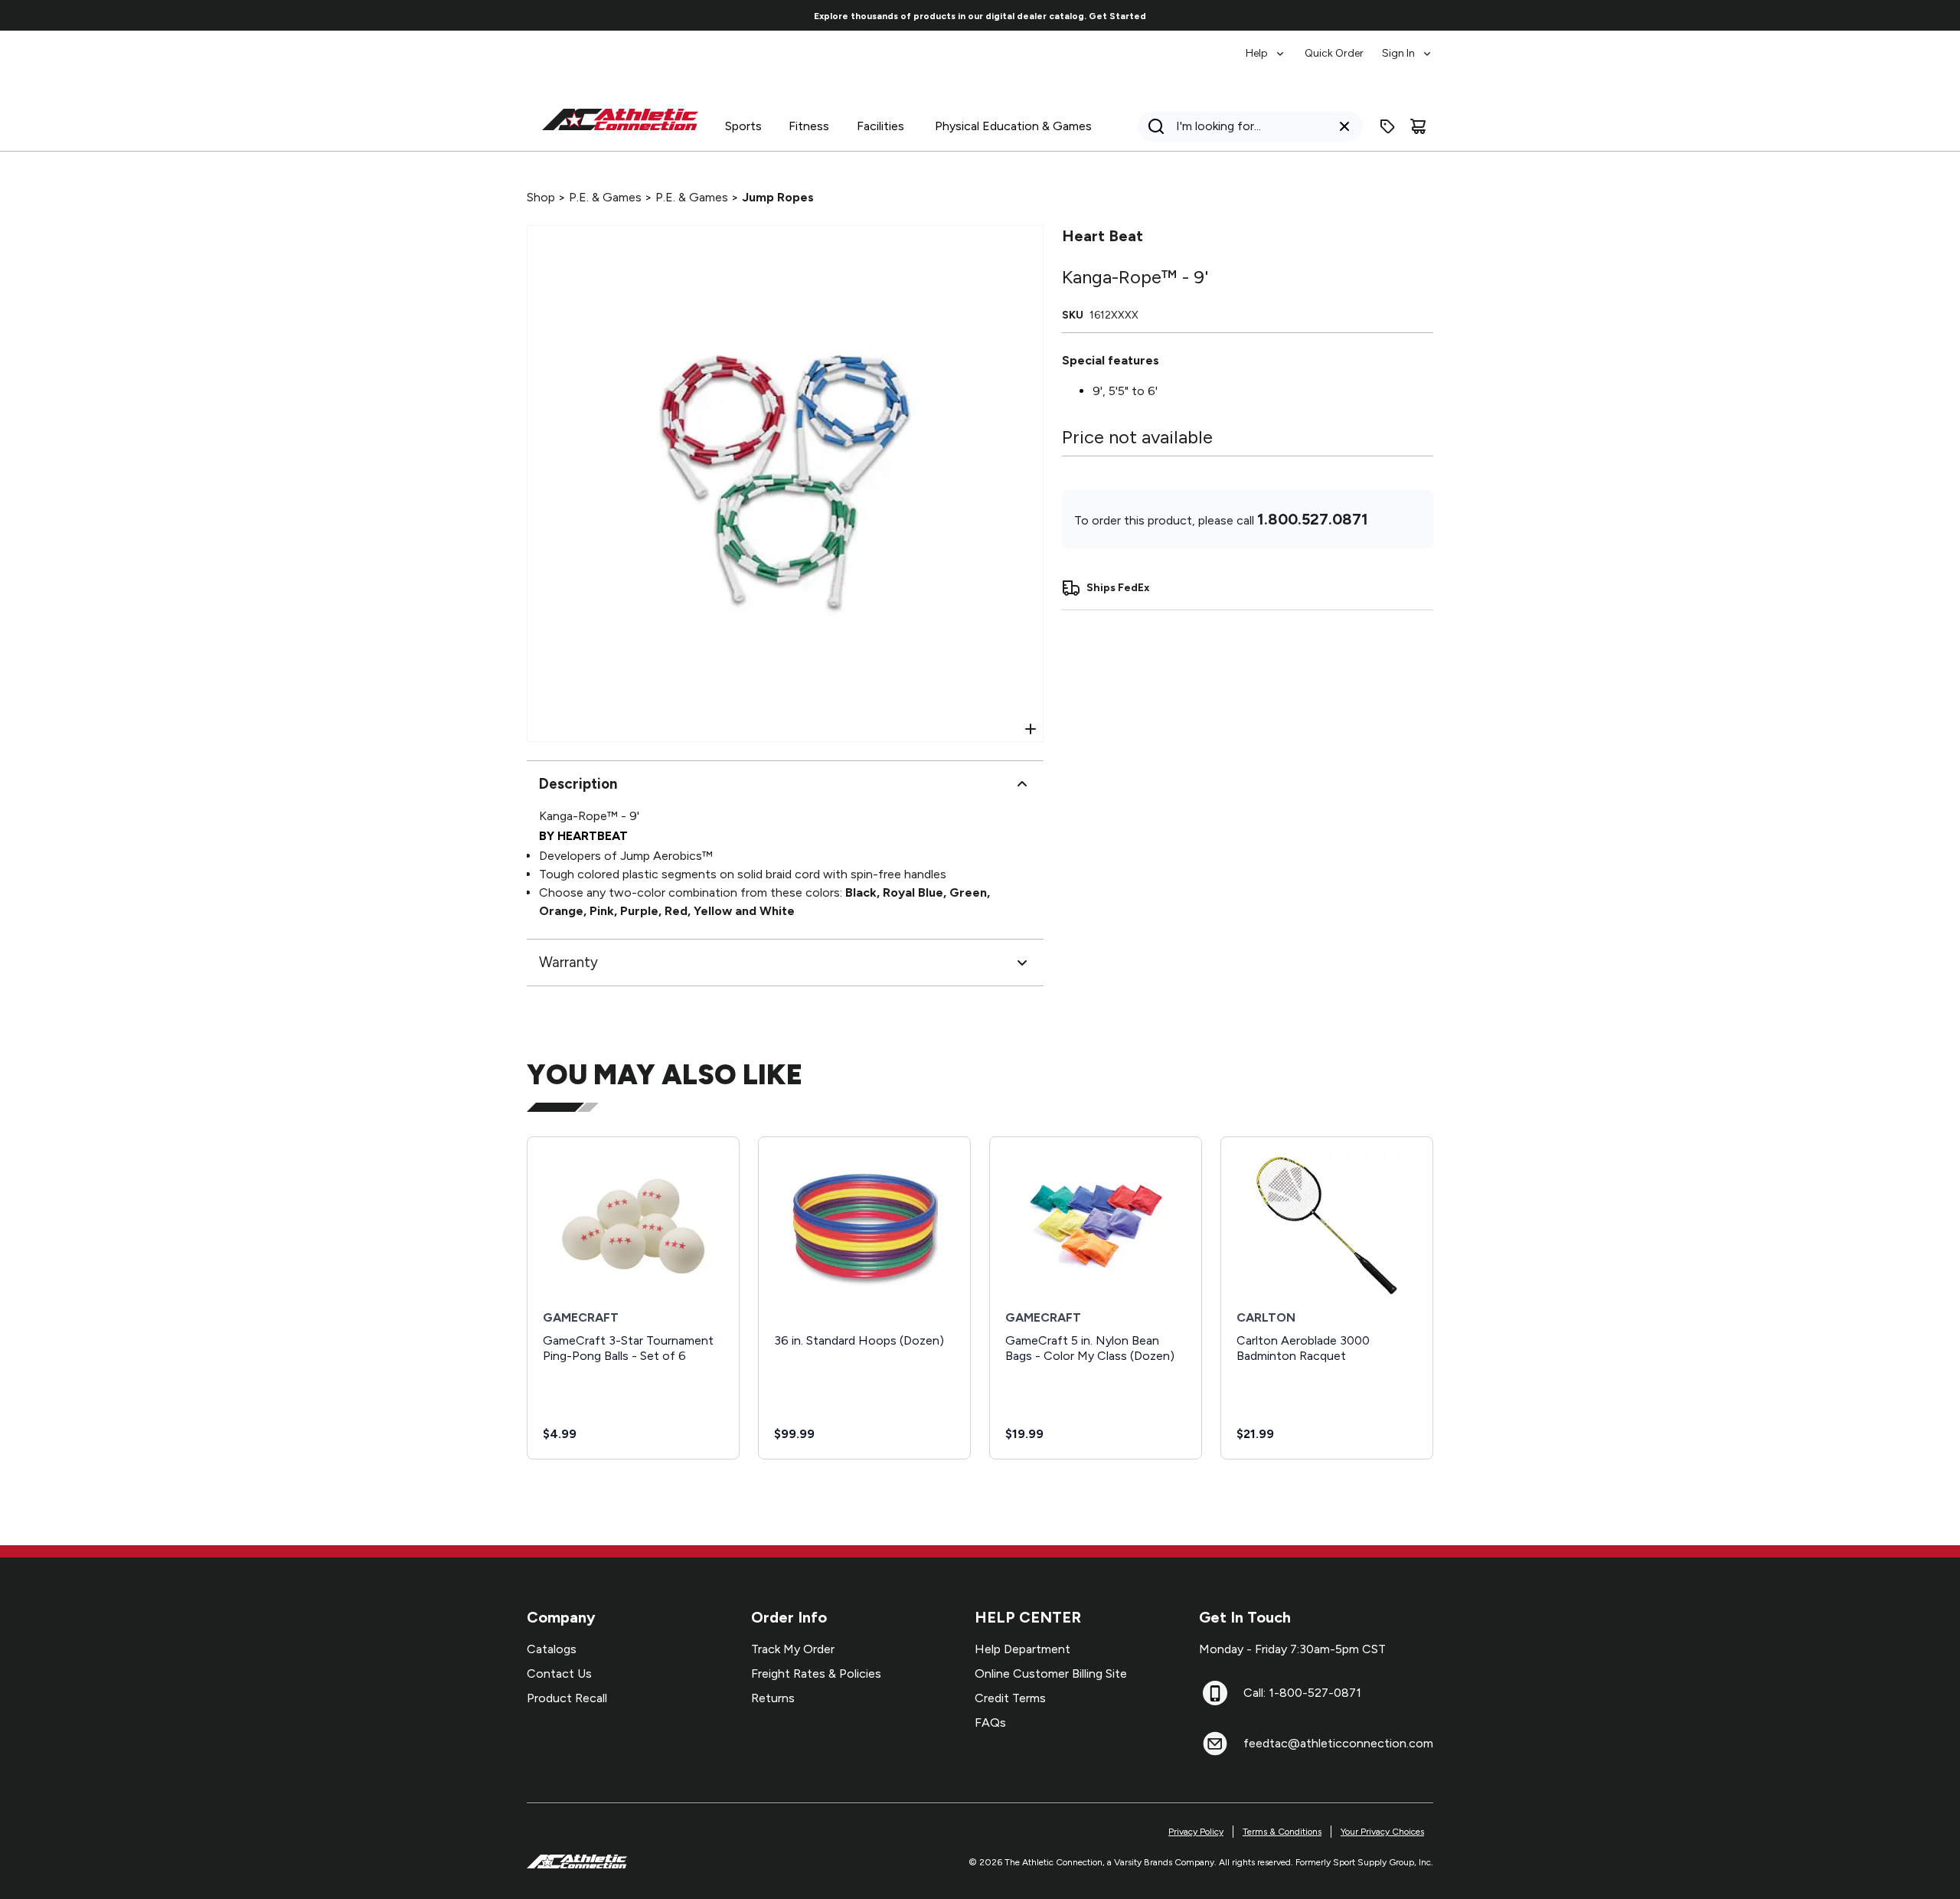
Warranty (568, 962)
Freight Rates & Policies (816, 1673)
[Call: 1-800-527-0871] (1215, 1693)
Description (578, 784)
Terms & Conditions (1282, 1832)
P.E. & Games (605, 197)
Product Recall (567, 1698)
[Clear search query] (1344, 126)
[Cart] (1418, 126)
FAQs (990, 1723)
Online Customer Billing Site (1051, 1673)
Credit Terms (1010, 1698)
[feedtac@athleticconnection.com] (1215, 1744)
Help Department (1022, 1649)
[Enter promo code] (1387, 126)
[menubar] (1339, 46)
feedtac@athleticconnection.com (1338, 1743)
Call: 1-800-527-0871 (1302, 1693)
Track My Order (793, 1649)
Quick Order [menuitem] (1334, 53)
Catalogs (552, 1649)
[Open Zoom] (1031, 729)
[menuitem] (1266, 46)
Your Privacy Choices (1382, 1832)
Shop (541, 197)
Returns (773, 1698)
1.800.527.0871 (1313, 519)
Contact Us (559, 1673)
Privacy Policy (1196, 1832)
